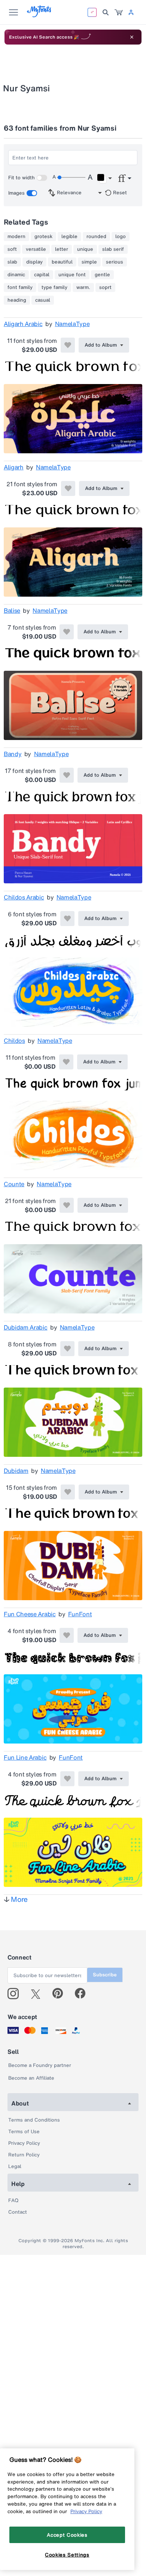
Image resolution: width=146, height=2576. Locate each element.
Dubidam (16, 1471)
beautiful (62, 262)
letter (62, 249)
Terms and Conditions (34, 2120)
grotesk (43, 237)
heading (17, 300)
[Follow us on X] (38, 1994)
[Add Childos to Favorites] (66, 1062)
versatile (36, 249)
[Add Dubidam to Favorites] (68, 1492)
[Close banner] (132, 37)
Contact (18, 2212)
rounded (96, 237)
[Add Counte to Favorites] (67, 1205)
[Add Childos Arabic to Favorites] (67, 919)
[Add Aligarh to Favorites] (68, 488)
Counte (14, 1184)
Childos (14, 1041)
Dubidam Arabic (26, 1327)
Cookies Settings (67, 2555)
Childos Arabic (24, 897)
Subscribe (105, 1975)
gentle (102, 275)
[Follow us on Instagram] (16, 1994)
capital (42, 275)
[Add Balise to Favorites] (67, 632)
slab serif (113, 249)
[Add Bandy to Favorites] (67, 775)
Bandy (13, 754)
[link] (119, 12)
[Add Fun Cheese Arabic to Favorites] (67, 1635)
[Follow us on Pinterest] (61, 1994)
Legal (15, 2166)
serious (115, 262)
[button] (104, 179)
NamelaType (72, 324)
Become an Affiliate (31, 2078)
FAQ (13, 2200)
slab (12, 262)
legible (69, 237)
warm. (83, 287)
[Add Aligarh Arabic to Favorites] (68, 345)
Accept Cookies (67, 2535)
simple (89, 262)
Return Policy (24, 2155)
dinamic (16, 275)
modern (16, 237)
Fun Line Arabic (25, 1757)
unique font (72, 275)
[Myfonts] (39, 15)
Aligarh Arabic (23, 324)
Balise (12, 610)
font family (20, 287)
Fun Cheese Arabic (30, 1614)
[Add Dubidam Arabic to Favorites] (67, 1349)
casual (43, 300)
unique (85, 249)
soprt (105, 287)
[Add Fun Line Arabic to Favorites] (67, 1779)
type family (54, 287)
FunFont (80, 1614)
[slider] (71, 177)
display (34, 262)
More (19, 1899)
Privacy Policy (24, 2143)
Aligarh (14, 467)
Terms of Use (24, 2132)
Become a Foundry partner (40, 2065)
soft (12, 249)
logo (121, 237)
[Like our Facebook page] (83, 1994)
